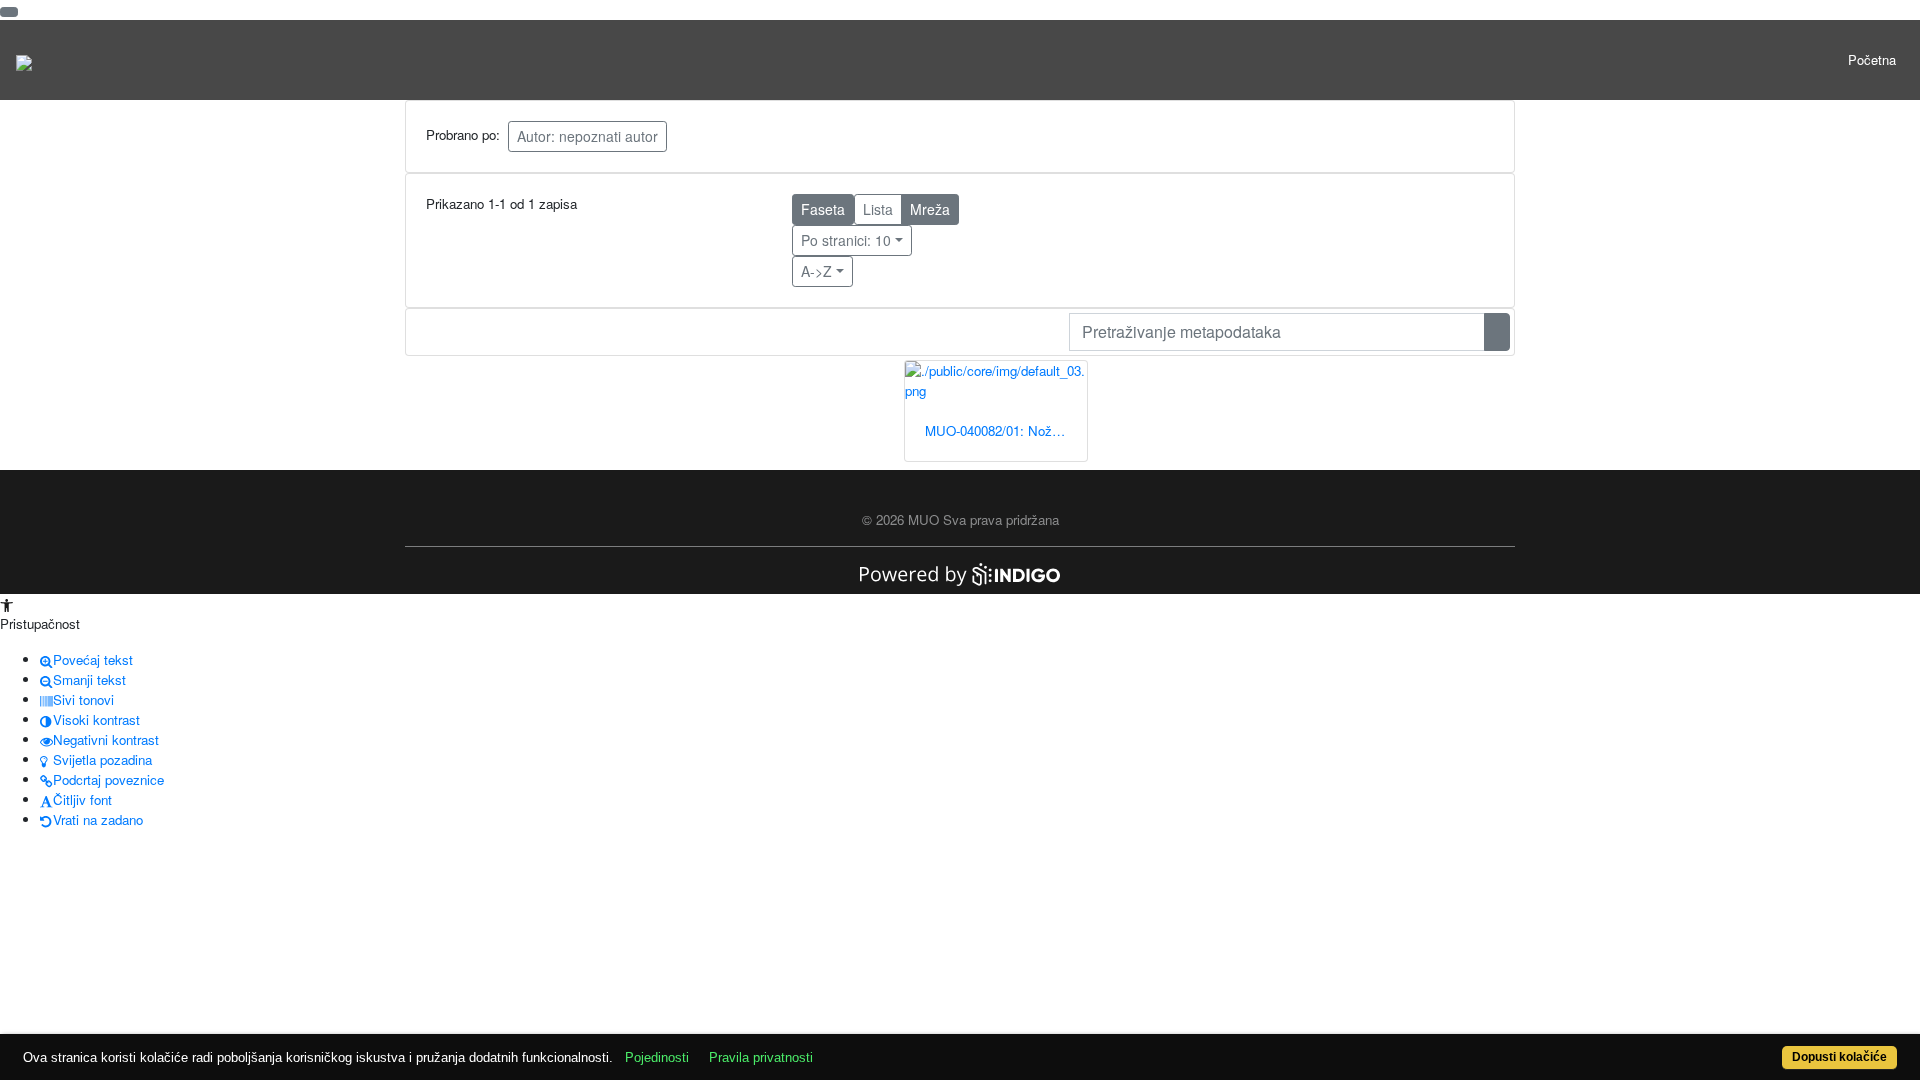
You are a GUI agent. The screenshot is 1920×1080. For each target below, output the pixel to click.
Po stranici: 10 (846, 240)
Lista (878, 209)
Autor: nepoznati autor (587, 136)
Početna (1872, 59)
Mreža (930, 209)
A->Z (816, 271)
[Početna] (24, 60)
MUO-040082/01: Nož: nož (1003, 430)
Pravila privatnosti (761, 1057)
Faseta (823, 209)
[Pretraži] (1497, 332)
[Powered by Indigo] (960, 572)
